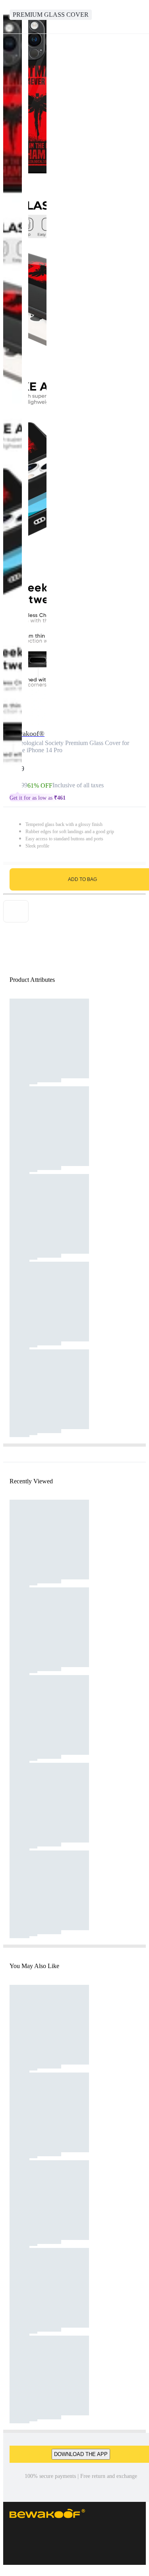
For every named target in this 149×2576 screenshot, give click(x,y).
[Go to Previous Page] (10, 17)
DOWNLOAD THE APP (81, 2454)
